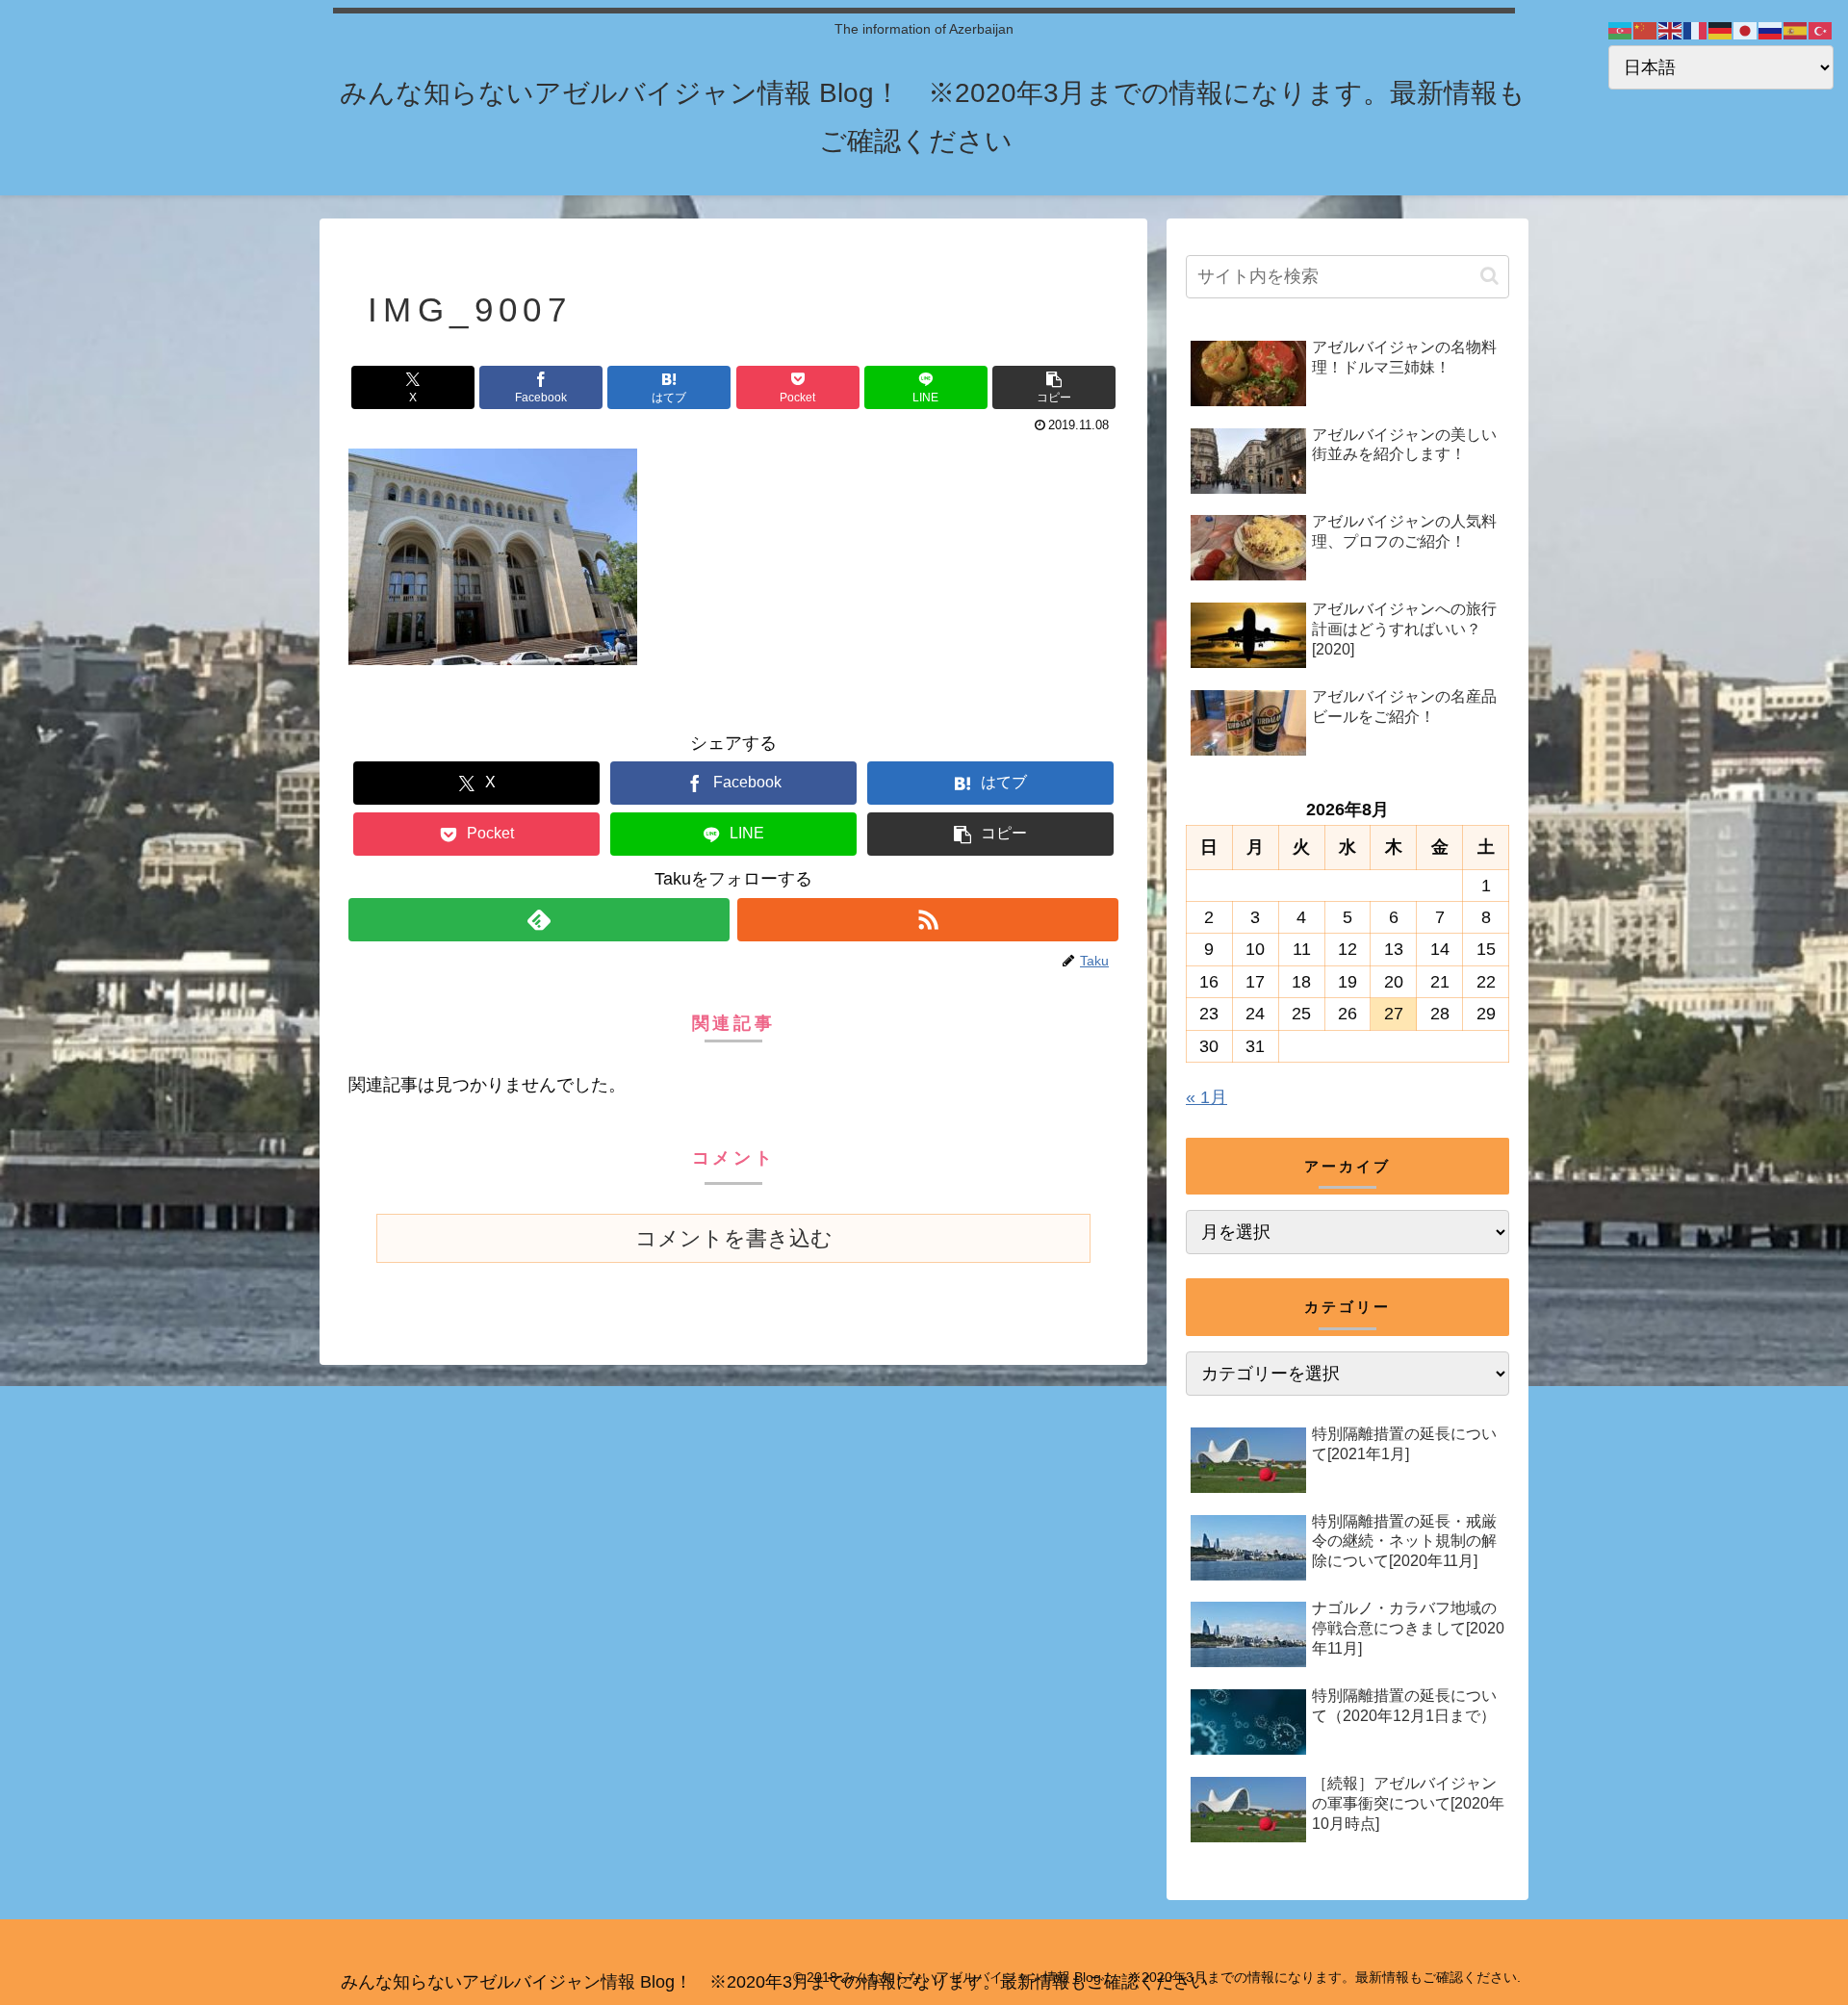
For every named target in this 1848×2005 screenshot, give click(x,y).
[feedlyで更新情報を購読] (539, 920)
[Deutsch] (1721, 30)
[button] (1054, 387)
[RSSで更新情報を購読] (928, 920)
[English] (1671, 30)
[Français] (1696, 30)
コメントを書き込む (734, 1238)
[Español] (1796, 30)
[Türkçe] (1821, 30)
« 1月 (1206, 1097)
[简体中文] (1646, 30)
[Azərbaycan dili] (1621, 30)
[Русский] (1771, 30)
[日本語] (1746, 30)
